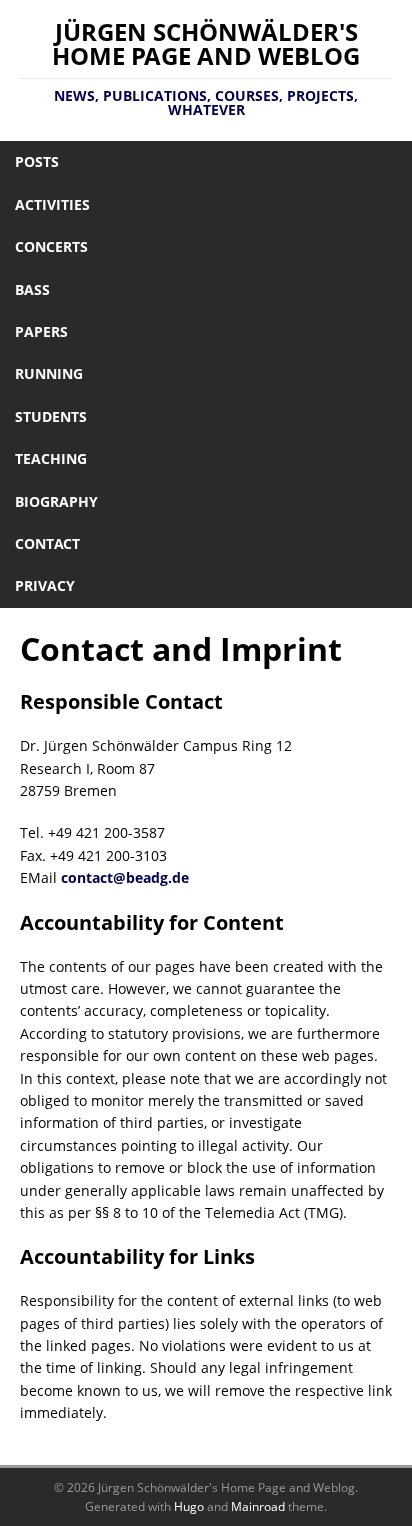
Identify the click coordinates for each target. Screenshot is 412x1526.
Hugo (189, 1506)
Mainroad (258, 1506)
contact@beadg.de (125, 877)
